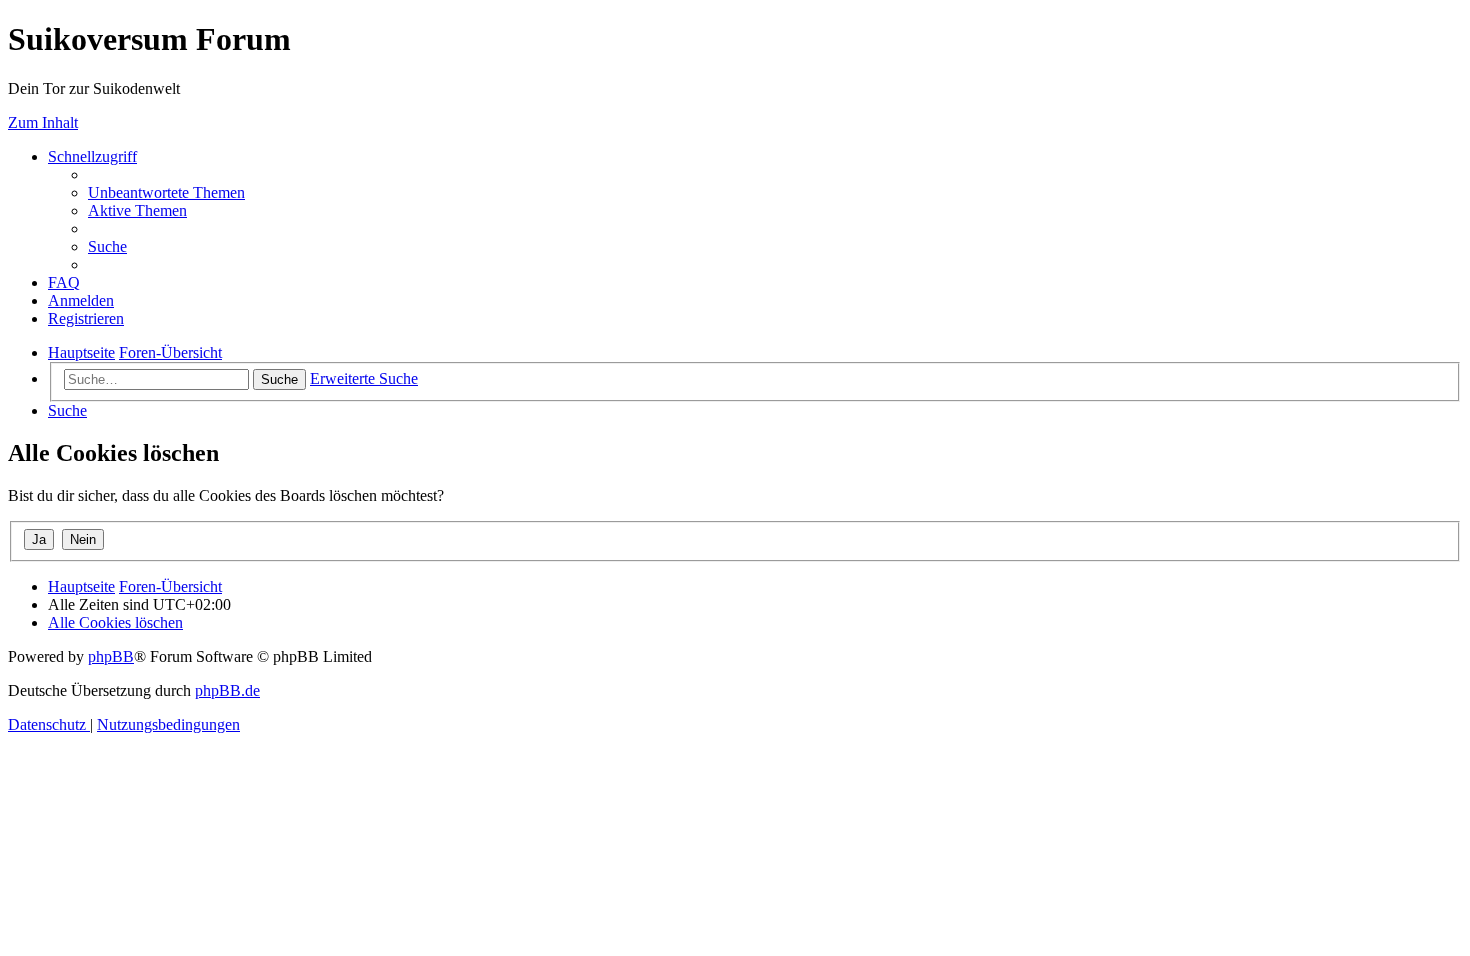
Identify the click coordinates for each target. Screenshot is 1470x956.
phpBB (111, 656)
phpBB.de (227, 690)
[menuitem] (166, 192)
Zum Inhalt (43, 122)
